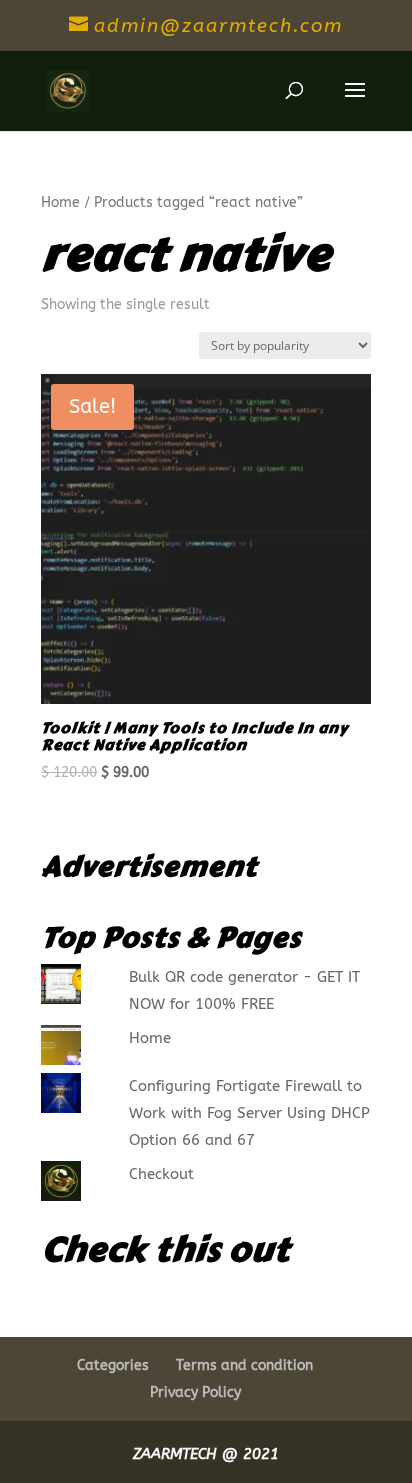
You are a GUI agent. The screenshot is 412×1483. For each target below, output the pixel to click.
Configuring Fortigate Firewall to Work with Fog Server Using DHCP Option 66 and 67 (249, 1113)
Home (60, 202)
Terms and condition (244, 1365)
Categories (113, 1365)
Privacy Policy (195, 1392)
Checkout (161, 1174)
